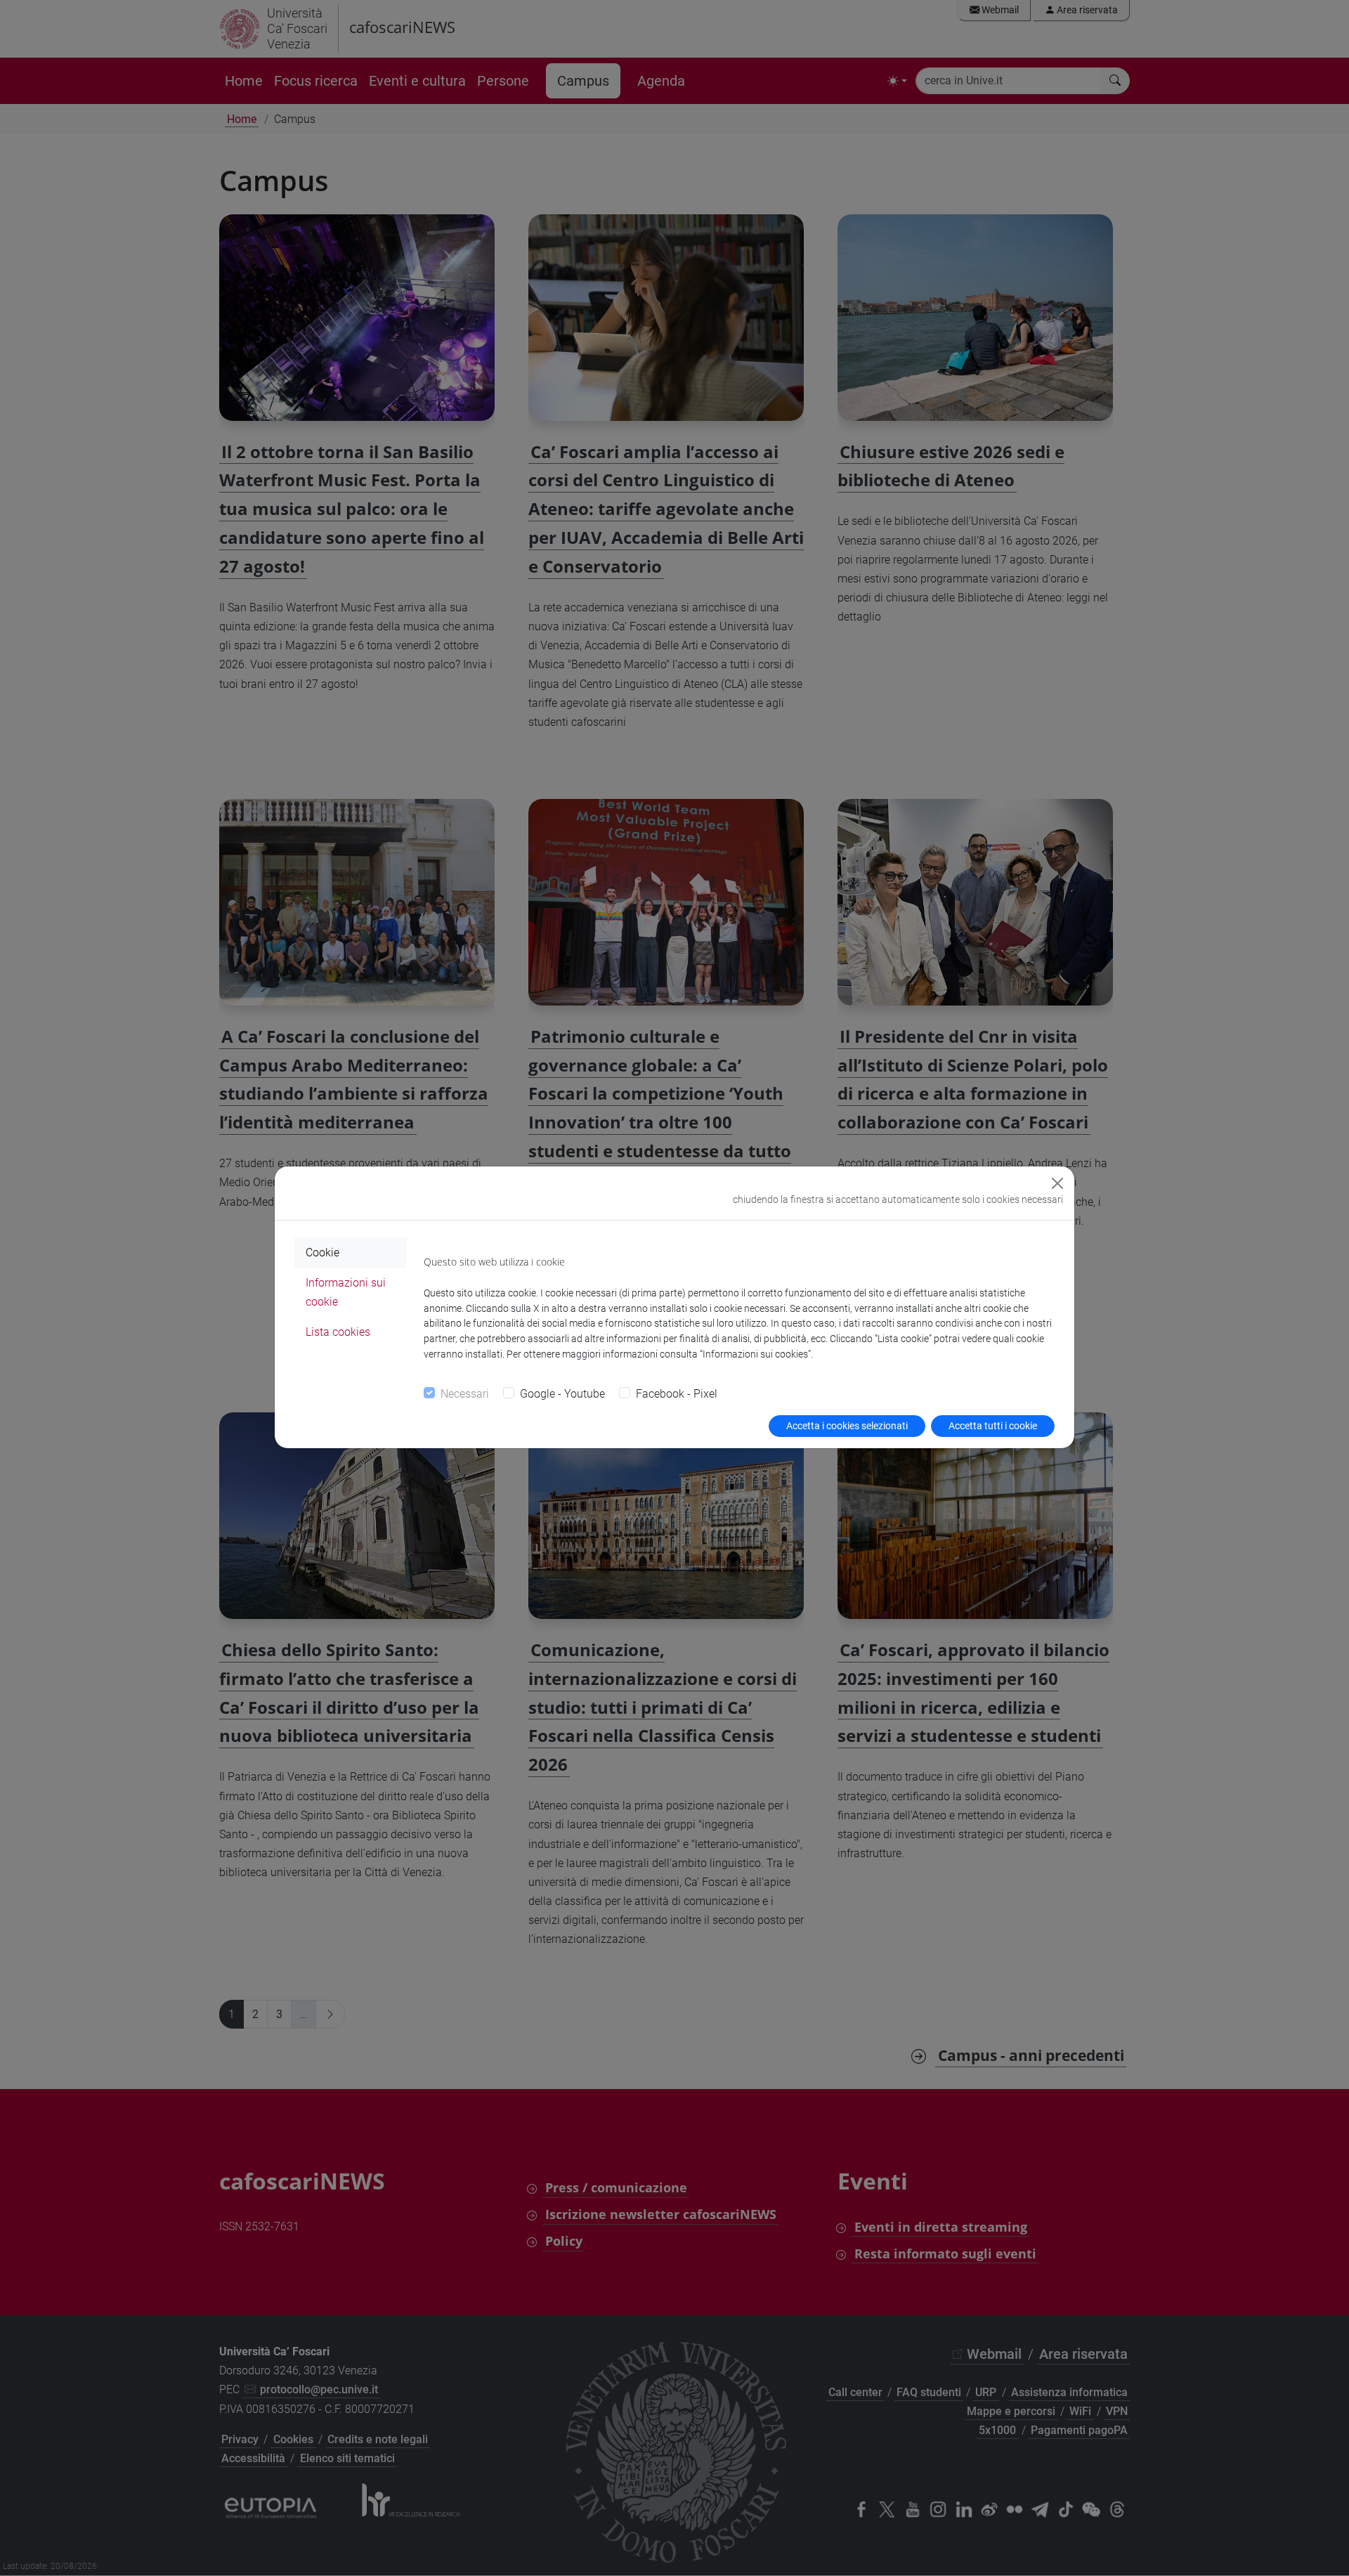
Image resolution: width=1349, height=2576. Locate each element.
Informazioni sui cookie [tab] (346, 1292)
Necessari (465, 1394)
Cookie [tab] (322, 1253)
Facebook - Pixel (677, 1394)
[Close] (1057, 1183)
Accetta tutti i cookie (993, 1426)
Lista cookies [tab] (338, 1332)
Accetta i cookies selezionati (847, 1426)
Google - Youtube (562, 1394)
